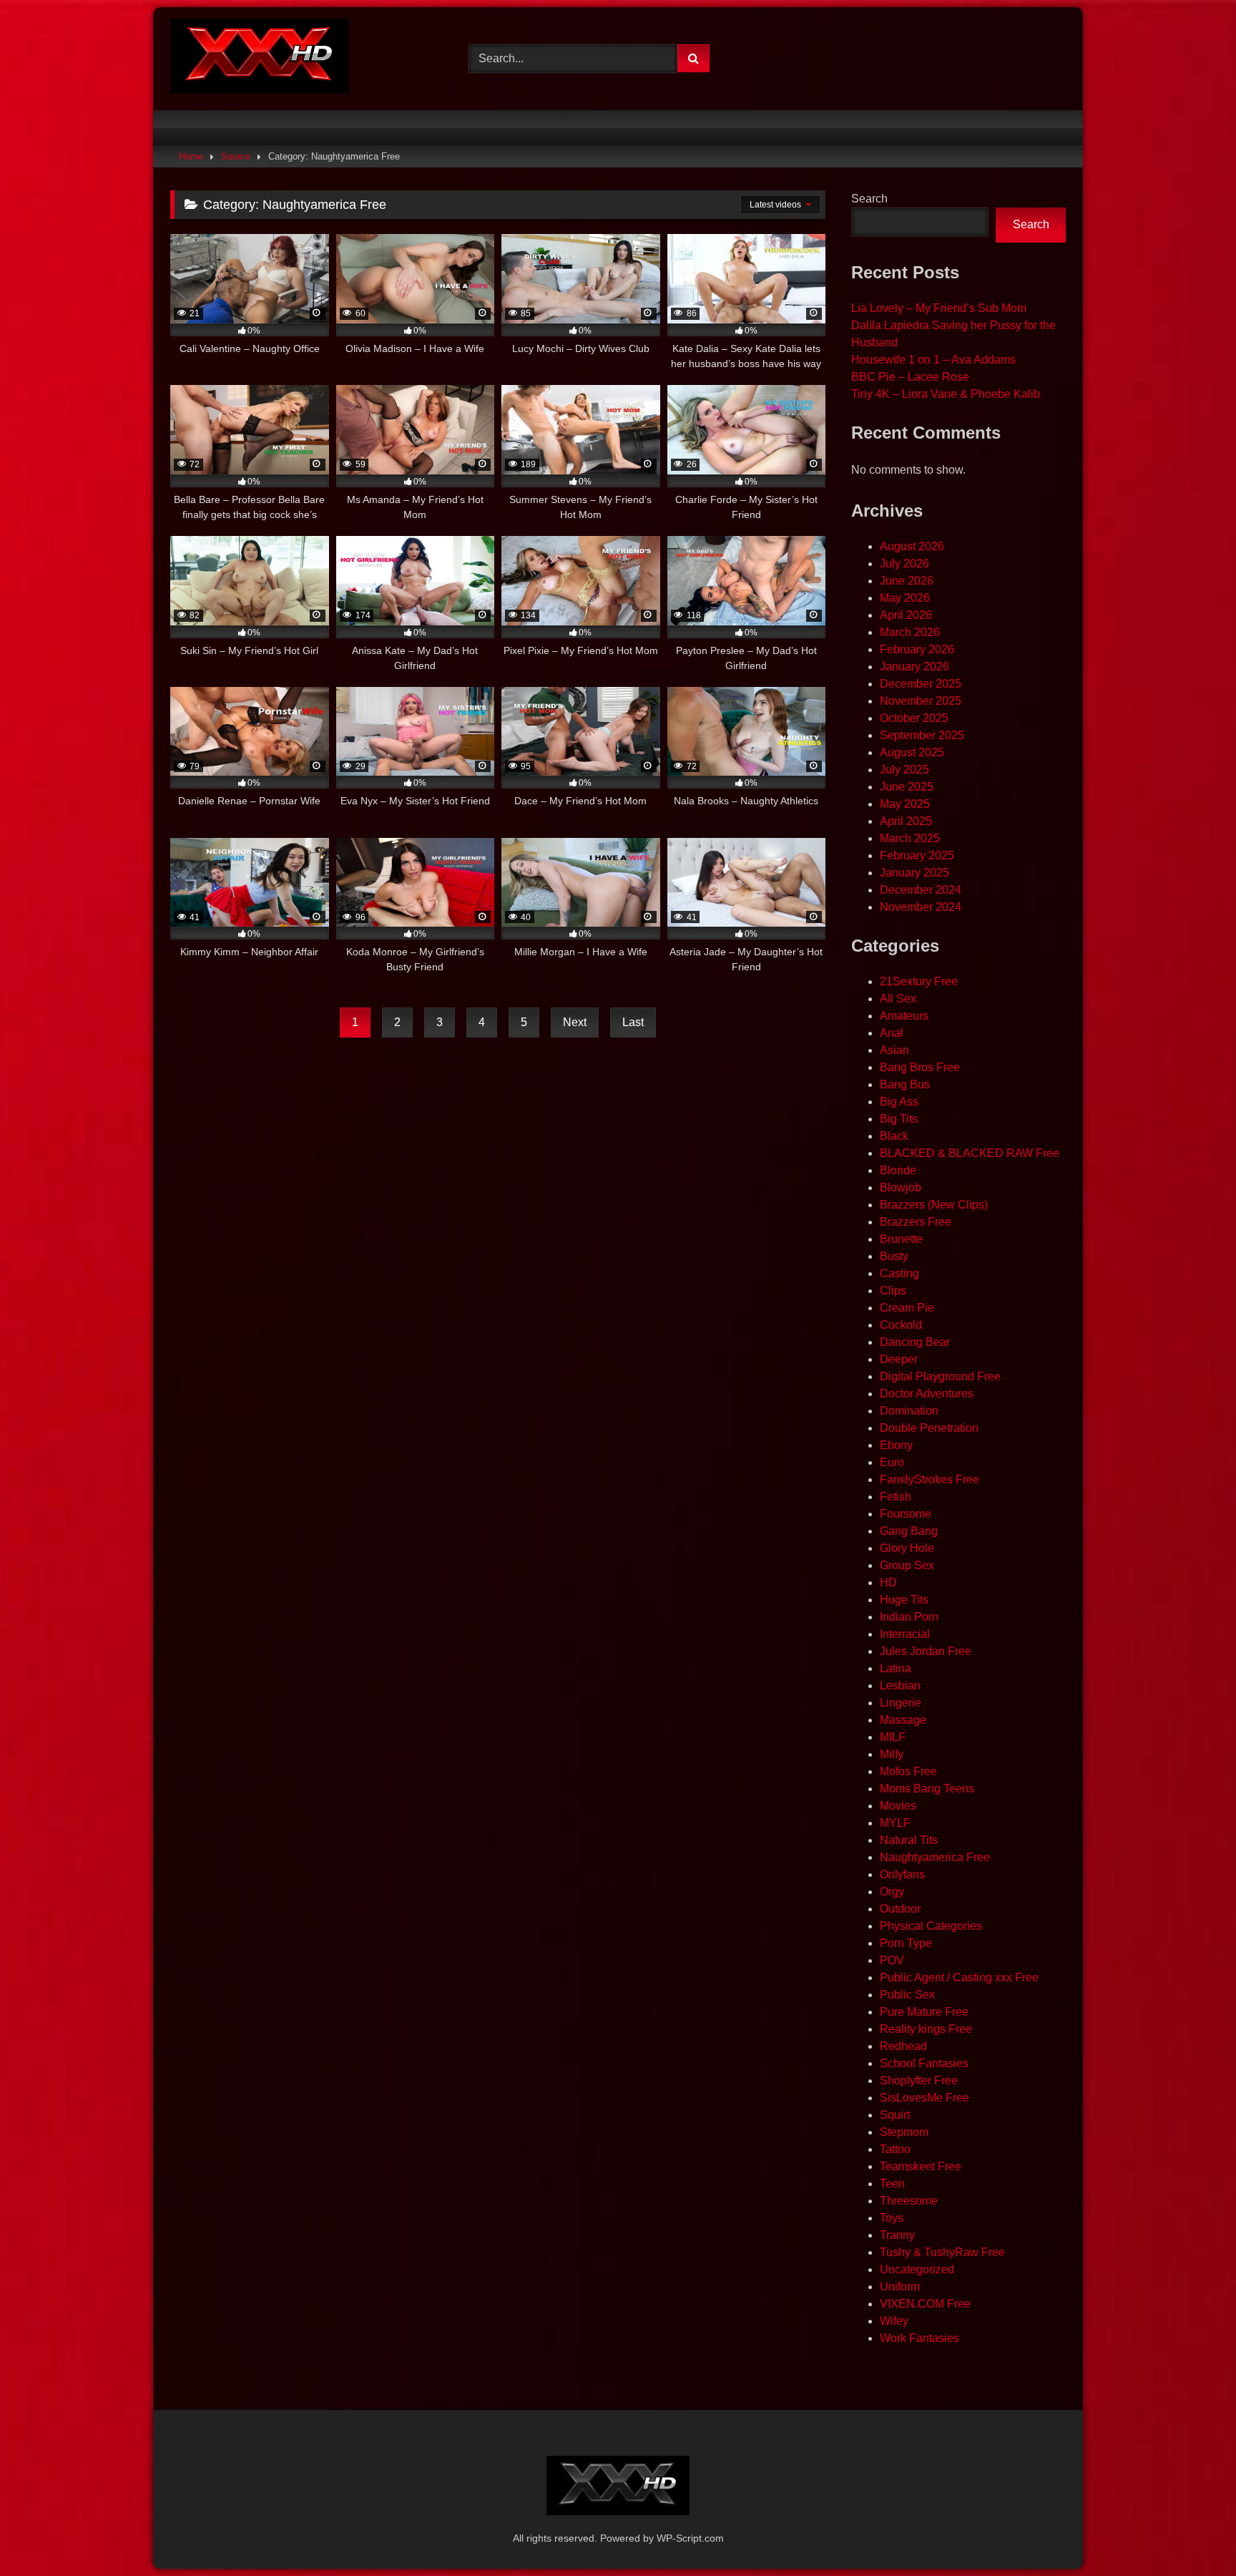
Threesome (909, 2201)
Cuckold (901, 1325)
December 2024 (921, 890)
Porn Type (906, 1943)
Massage (903, 1720)
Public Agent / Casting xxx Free (959, 1977)
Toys (892, 2218)
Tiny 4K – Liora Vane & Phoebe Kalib (946, 394)
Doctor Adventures (927, 1394)
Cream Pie (907, 1308)
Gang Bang (909, 1531)
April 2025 (906, 821)
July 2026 (904, 563)
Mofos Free (908, 1771)
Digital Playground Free (940, 1376)
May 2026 (905, 598)
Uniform (900, 2287)
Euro (892, 1462)
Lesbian (900, 1685)
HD (888, 1582)
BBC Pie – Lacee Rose (910, 377)
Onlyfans (902, 1874)
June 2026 (907, 581)
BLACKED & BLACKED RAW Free (970, 1153)
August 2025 (912, 752)
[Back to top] (1192, 2533)
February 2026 (917, 649)
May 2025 (905, 804)
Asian (894, 1050)
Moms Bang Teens (927, 1789)
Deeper (899, 1359)
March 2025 (910, 838)
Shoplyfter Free (919, 2080)
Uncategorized (917, 2269)
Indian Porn (909, 1617)
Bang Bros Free (920, 1067)
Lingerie (901, 1703)
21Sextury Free (919, 981)
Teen (892, 2184)
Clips (893, 1291)
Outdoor (900, 1909)
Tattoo (895, 2149)
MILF (893, 1737)
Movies (898, 1806)
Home (191, 156)
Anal (892, 1033)
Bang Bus (905, 1084)
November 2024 (921, 907)
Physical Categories (931, 1926)
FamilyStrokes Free (930, 1479)
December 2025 (921, 684)
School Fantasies (924, 2063)
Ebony (896, 1445)
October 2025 (914, 718)
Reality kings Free (926, 2029)
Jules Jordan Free (926, 1651)
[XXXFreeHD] (260, 59)
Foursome (906, 1514)
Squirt (895, 2115)
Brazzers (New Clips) (934, 1205)
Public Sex (907, 1995)
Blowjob (901, 1187)
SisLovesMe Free (924, 2098)
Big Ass (899, 1102)
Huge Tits (904, 1600)
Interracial (905, 1634)
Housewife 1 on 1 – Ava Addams (933, 360)
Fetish (896, 1497)
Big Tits (899, 1119)
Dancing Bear (915, 1342)
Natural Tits (909, 1840)
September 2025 (922, 735)
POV (892, 1960)
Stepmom (904, 2132)
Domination (909, 1411)
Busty (894, 1256)
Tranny (897, 2235)
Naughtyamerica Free (935, 1857)
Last (633, 1022)
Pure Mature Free (924, 2012)
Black (894, 1136)
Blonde (898, 1170)
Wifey (894, 2321)
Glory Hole (907, 1548)
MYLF (895, 1823)
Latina (896, 1668)
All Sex (898, 999)
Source (236, 156)
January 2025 (914, 873)
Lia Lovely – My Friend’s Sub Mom (939, 308)
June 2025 (907, 787)
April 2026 (906, 615)
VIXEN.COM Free (925, 2304)
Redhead (903, 2046)
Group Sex (907, 1565)
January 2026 (914, 667)
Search (869, 199)
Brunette (901, 1239)
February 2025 (917, 855)
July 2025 (904, 770)
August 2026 (912, 546)
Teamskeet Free (921, 2166)
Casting (899, 1273)
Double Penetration (929, 1428)
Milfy (892, 1754)
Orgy (892, 1892)
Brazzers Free (916, 1222)
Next (575, 1022)
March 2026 (910, 632)
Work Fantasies (919, 2338)
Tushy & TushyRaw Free (942, 2252)
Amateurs (904, 1016)
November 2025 (921, 701)
